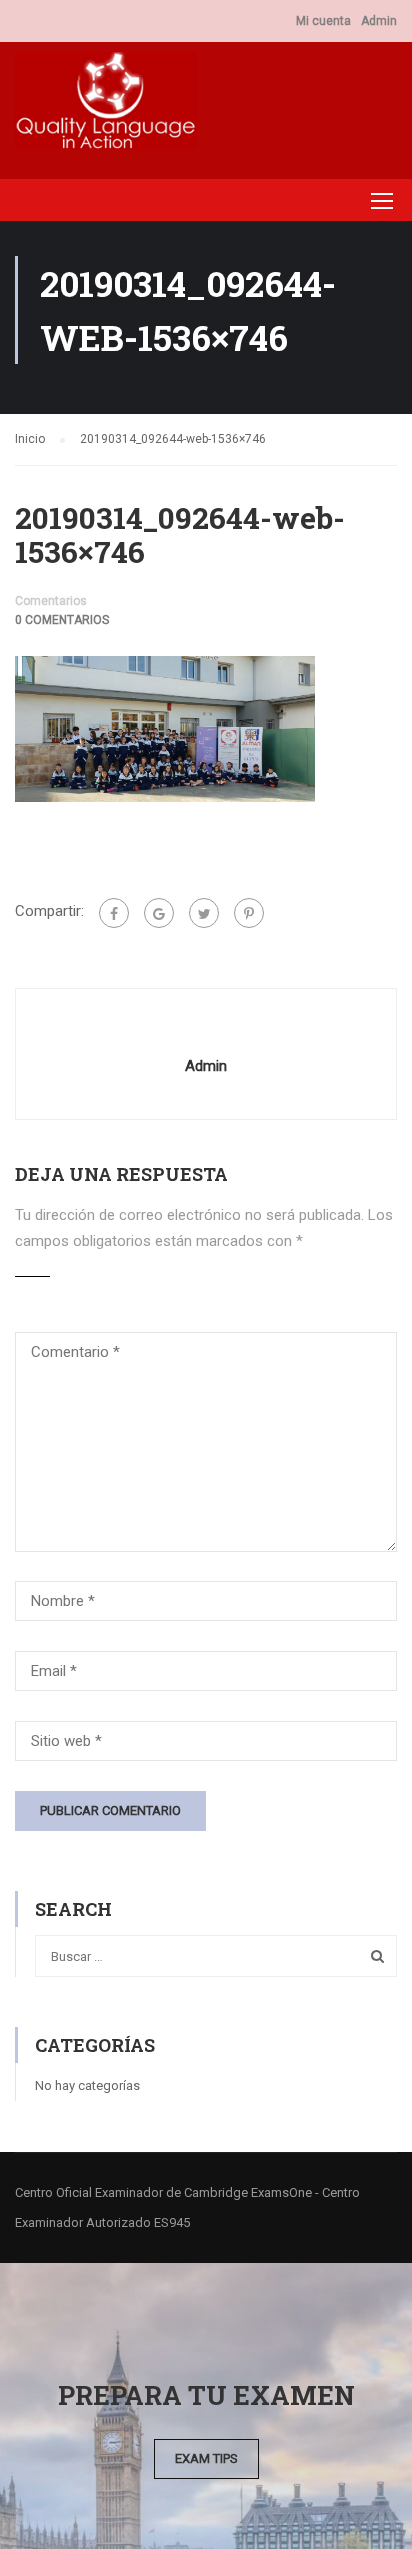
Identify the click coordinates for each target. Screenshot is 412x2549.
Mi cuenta (323, 21)
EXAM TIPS (206, 2458)
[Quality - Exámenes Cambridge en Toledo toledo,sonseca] (106, 105)
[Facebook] (114, 913)
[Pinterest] (249, 913)
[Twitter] (204, 913)
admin (206, 1066)
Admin (379, 21)
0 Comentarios (62, 620)
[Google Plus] (159, 913)
